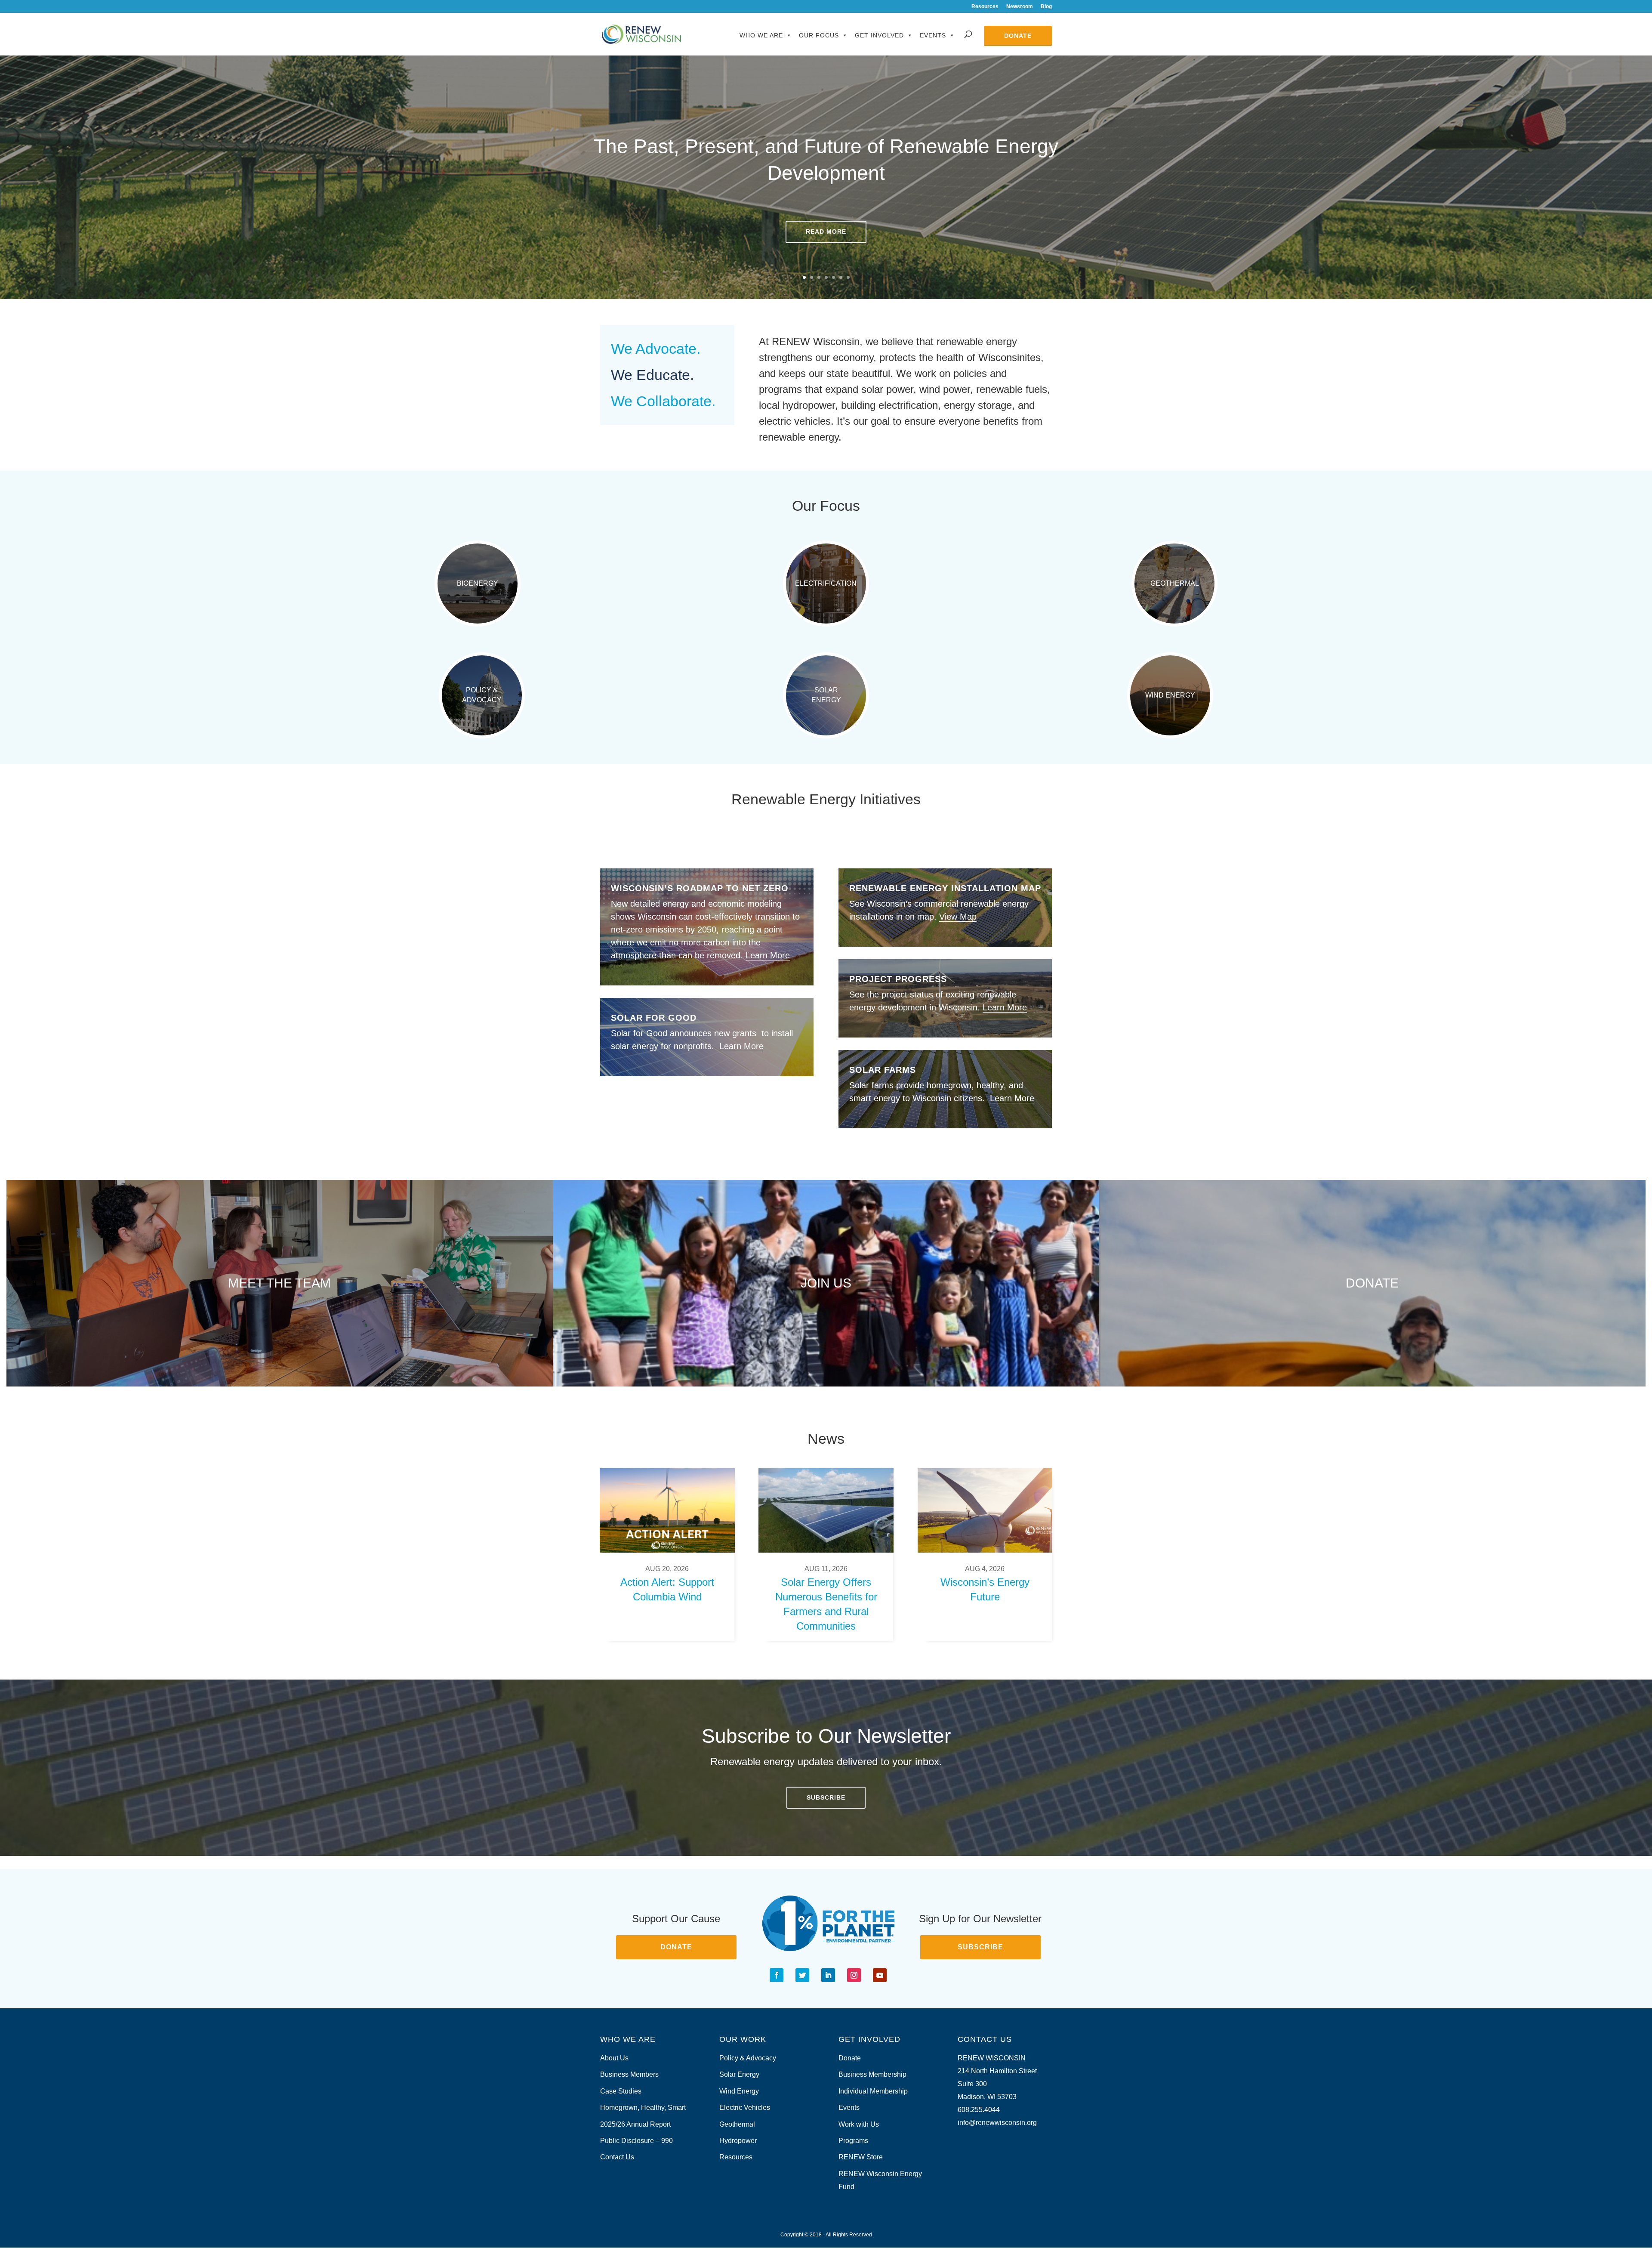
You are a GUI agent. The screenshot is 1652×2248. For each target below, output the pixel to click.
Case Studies (621, 2091)
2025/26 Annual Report (635, 2124)
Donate (1018, 36)
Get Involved (879, 35)
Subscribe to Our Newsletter (826, 1736)
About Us (614, 2058)
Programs (853, 2141)
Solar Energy (826, 695)
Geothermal (1175, 583)
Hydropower (738, 2141)
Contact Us (617, 2157)
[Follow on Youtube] (880, 1975)
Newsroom (1020, 7)
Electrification (826, 583)
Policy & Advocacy (482, 695)
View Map (958, 917)
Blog (1046, 7)
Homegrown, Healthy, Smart (643, 2107)
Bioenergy (478, 583)
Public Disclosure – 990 (636, 2141)
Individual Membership (873, 2091)
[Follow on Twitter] (802, 1975)
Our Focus (819, 35)
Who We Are (761, 35)
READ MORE (826, 232)
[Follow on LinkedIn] (828, 1975)
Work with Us (859, 2124)
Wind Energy (1170, 695)
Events (933, 35)
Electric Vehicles (745, 2107)
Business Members (629, 2074)
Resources (985, 7)
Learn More (768, 955)
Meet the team (279, 1283)
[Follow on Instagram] (854, 1975)
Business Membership (872, 2074)
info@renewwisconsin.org (997, 2123)
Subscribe (826, 1797)
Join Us (826, 1283)
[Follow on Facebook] (777, 1975)
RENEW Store (861, 2157)
